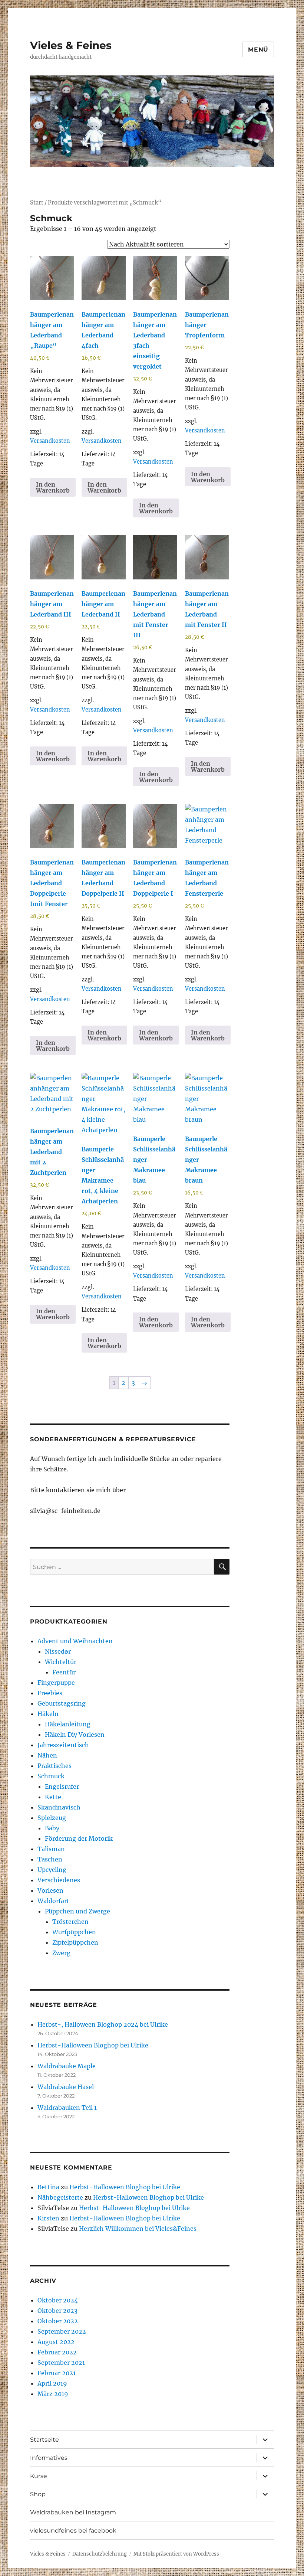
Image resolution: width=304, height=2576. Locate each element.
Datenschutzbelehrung (100, 2554)
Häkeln (48, 1714)
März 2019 (53, 2394)
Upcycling (52, 1870)
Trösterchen (70, 1922)
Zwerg (61, 1953)
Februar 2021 (57, 2373)
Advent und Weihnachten (75, 1641)
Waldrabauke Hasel (66, 2087)
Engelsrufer (62, 1786)
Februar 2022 (57, 2352)
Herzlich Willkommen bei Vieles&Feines (138, 2229)
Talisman (51, 1849)
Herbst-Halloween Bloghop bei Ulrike (93, 2045)
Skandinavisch (59, 1807)
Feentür (64, 1672)
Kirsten (48, 2218)
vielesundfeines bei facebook (73, 2531)
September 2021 (61, 2363)
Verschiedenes (59, 1880)
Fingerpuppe (56, 1683)
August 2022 (56, 2342)
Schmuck (51, 1776)
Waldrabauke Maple (67, 2066)
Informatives (49, 2458)
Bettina (48, 2187)
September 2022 (62, 2331)
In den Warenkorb (53, 487)
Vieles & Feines (71, 45)
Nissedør (58, 1651)
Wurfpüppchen (74, 1932)
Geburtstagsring (62, 1703)
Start (37, 203)
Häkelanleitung (68, 1724)
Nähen (47, 1755)
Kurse (39, 2476)
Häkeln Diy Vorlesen (75, 1735)
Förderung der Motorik (79, 1838)
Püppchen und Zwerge (77, 1911)
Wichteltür (61, 1662)
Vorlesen (50, 1890)
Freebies (50, 1693)
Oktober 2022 (58, 2321)
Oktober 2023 (57, 2311)
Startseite (44, 2440)
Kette (53, 1797)
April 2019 (52, 2383)
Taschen (50, 1859)
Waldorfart (53, 1901)
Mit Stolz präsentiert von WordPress (176, 2554)
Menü (258, 50)
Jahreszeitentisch (63, 1745)
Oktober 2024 (58, 2300)
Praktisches (54, 1766)
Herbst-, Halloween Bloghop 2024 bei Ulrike (103, 2024)
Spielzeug (52, 1818)
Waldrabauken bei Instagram (73, 2512)
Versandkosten (50, 441)
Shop (38, 2494)
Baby (52, 1828)
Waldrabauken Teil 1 (67, 2108)
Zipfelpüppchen (75, 1942)
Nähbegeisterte (60, 2197)
